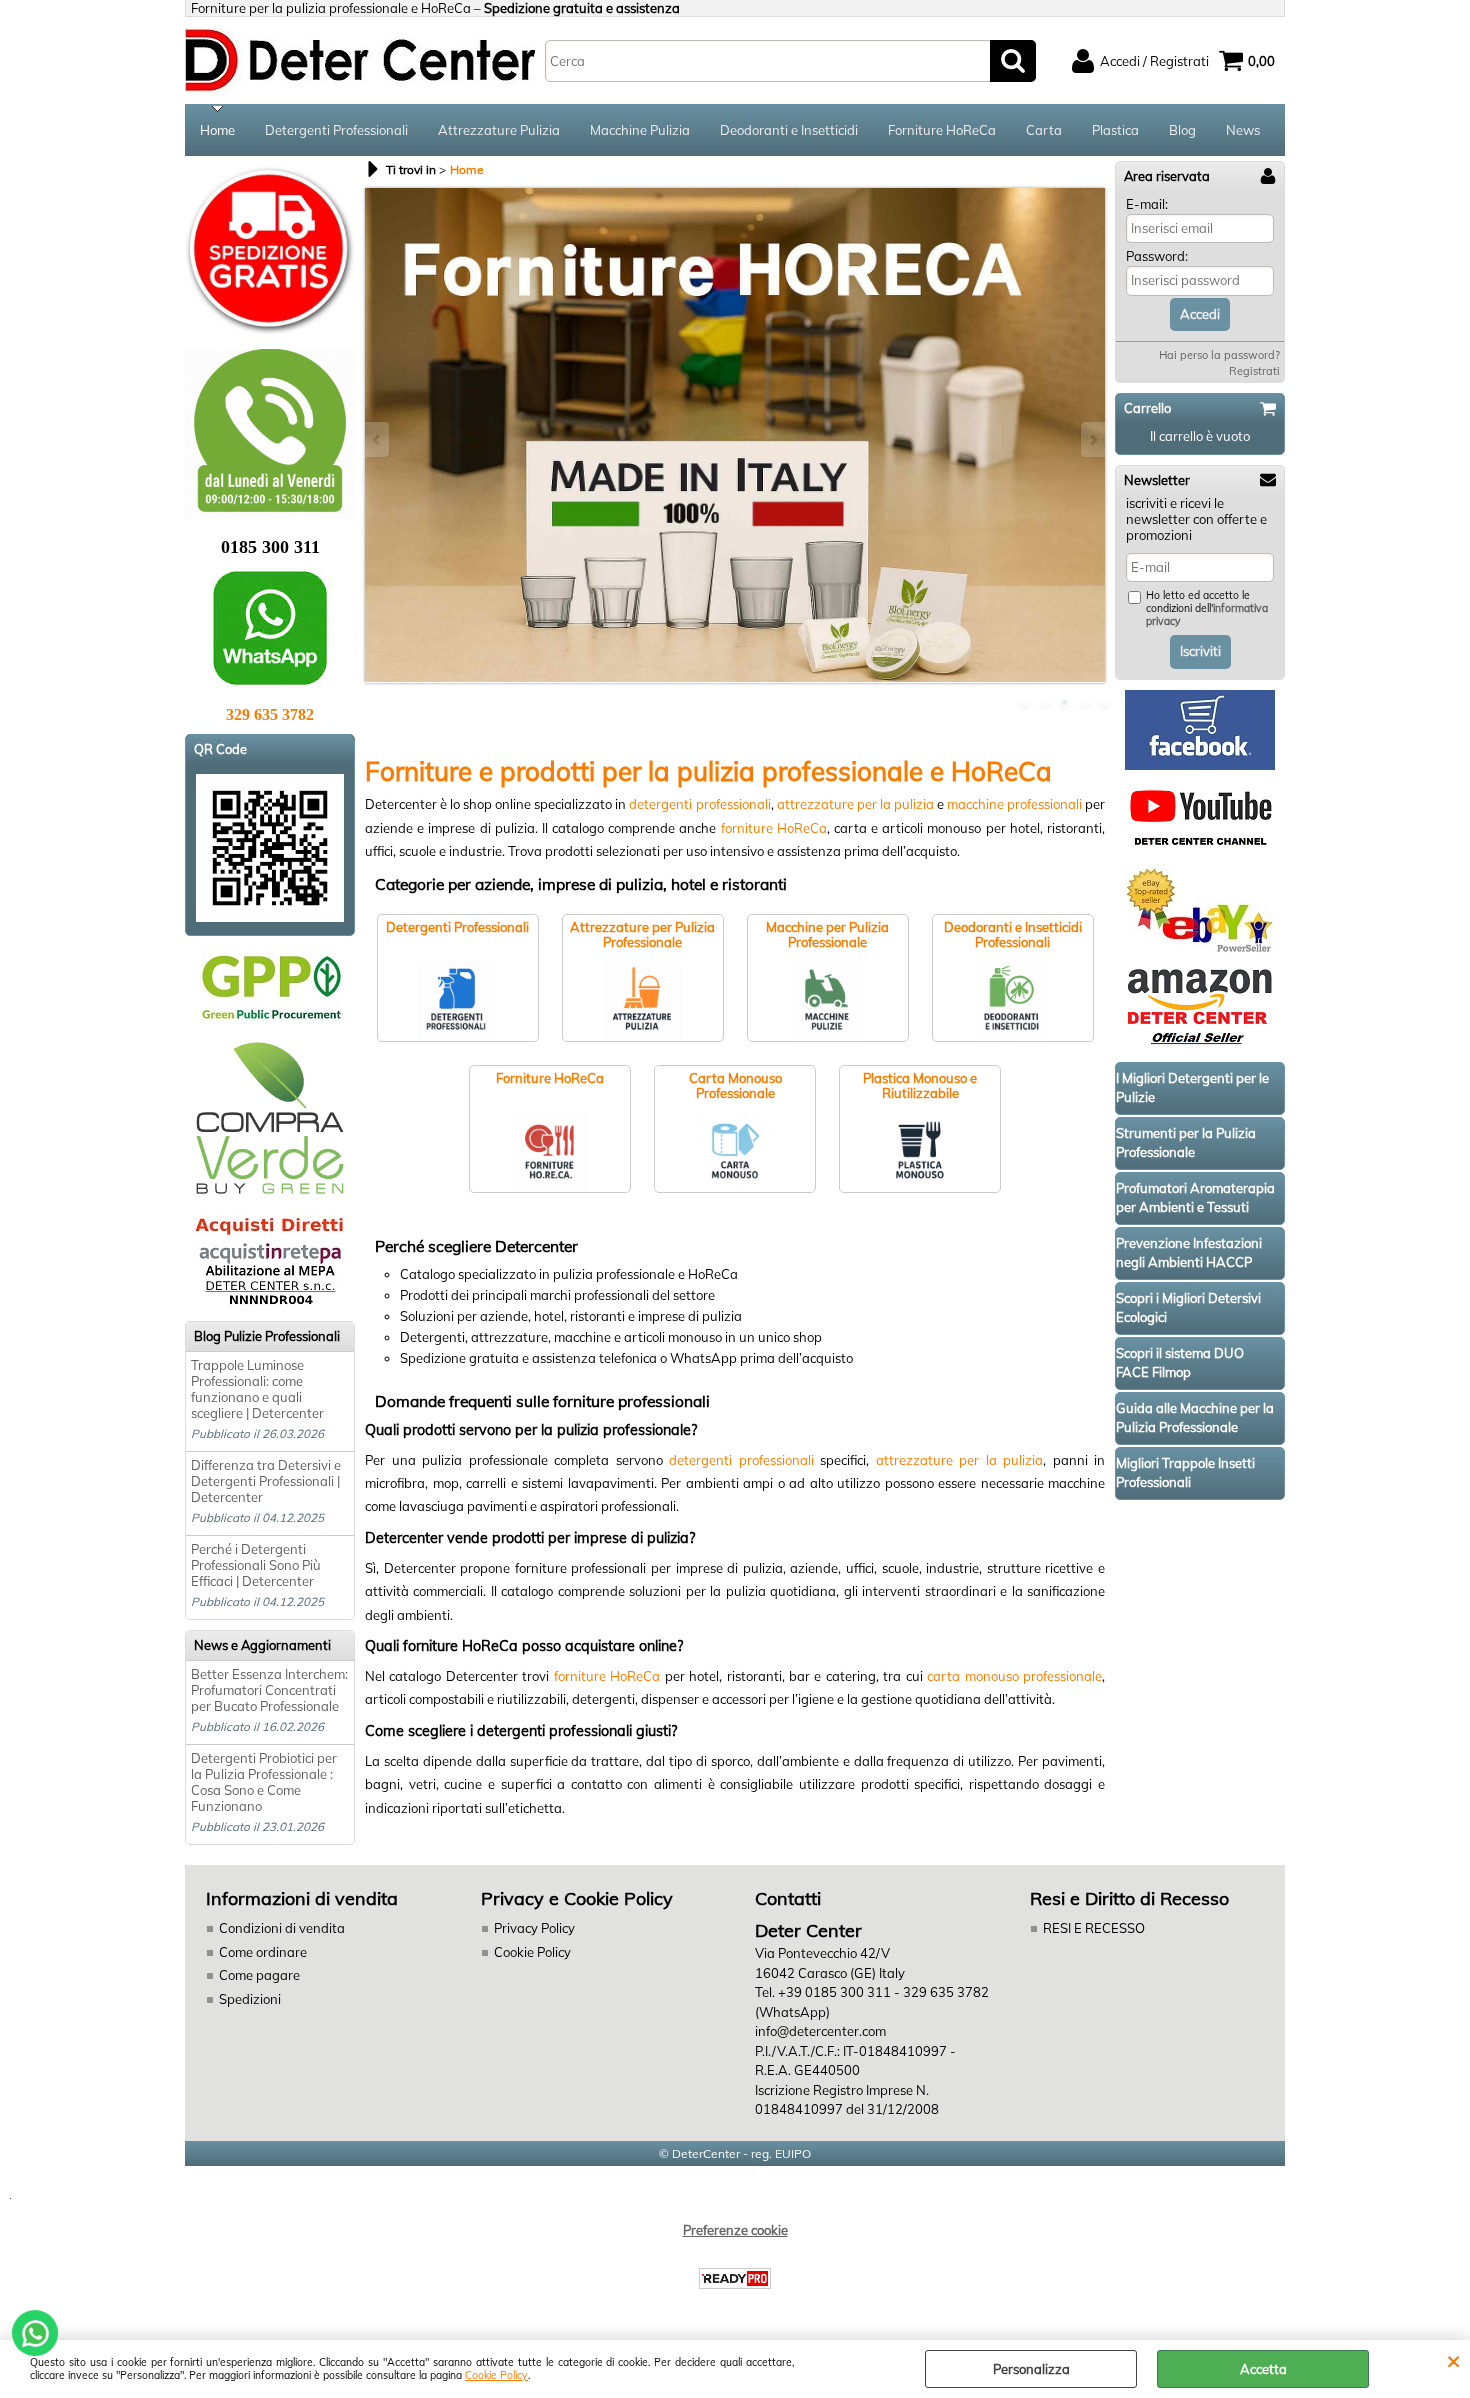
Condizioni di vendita (282, 1928)
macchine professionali (1014, 804)
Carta (1044, 130)
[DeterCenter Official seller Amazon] (1200, 1044)
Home (217, 130)
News (1243, 130)
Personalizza (1031, 2369)
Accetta (1263, 2369)
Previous (378, 439)
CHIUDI (1453, 2360)
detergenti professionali (699, 804)
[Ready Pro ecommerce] (735, 2278)
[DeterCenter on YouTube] (1200, 849)
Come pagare (259, 1975)
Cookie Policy (496, 2375)
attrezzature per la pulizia (855, 804)
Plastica (1115, 130)
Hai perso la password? (1219, 355)
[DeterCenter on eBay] (1200, 949)
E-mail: (1147, 204)
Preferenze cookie (735, 2230)
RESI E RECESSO (1094, 1928)
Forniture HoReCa (942, 130)
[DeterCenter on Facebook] (1200, 765)
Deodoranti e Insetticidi (789, 130)
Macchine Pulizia (640, 130)
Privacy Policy (534, 1928)
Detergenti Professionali (336, 130)
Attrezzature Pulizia (499, 130)
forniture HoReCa (774, 828)
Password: (1157, 256)
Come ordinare (263, 1952)
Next (1092, 439)
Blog (1182, 130)
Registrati (1254, 371)
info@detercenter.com (820, 2031)
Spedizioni (250, 1999)
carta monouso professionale (1014, 1676)
